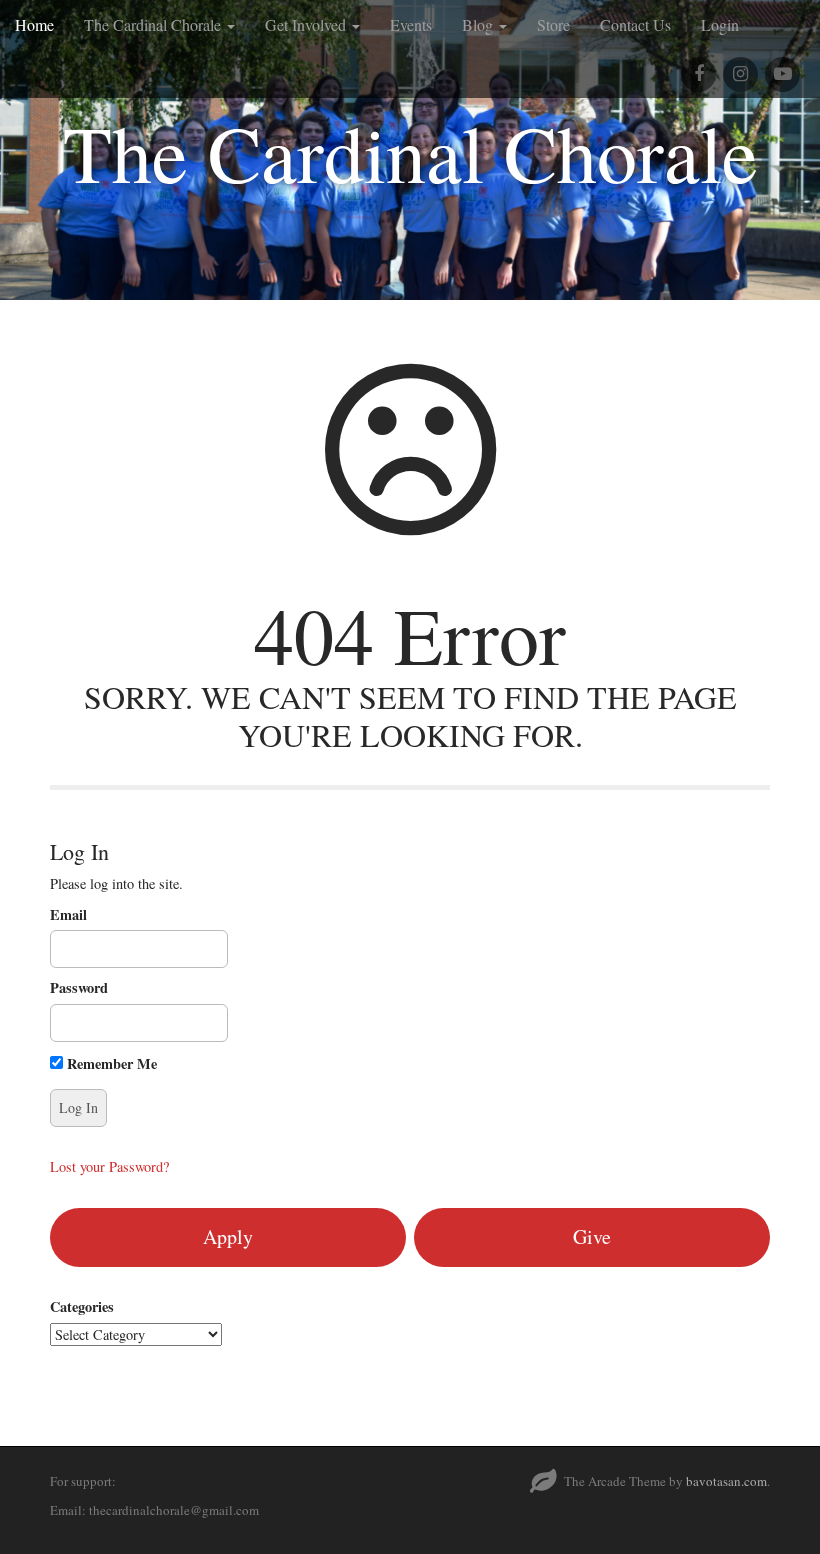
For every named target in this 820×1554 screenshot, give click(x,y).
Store (553, 24)
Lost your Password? (109, 1166)
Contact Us (635, 24)
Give (592, 1236)
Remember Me (110, 1063)
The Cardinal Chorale (154, 24)
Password (79, 988)
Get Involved (307, 24)
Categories (82, 1307)
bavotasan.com (726, 1481)
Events (411, 24)
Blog (479, 24)
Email (68, 915)
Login (720, 24)
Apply (228, 1236)
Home (34, 24)
